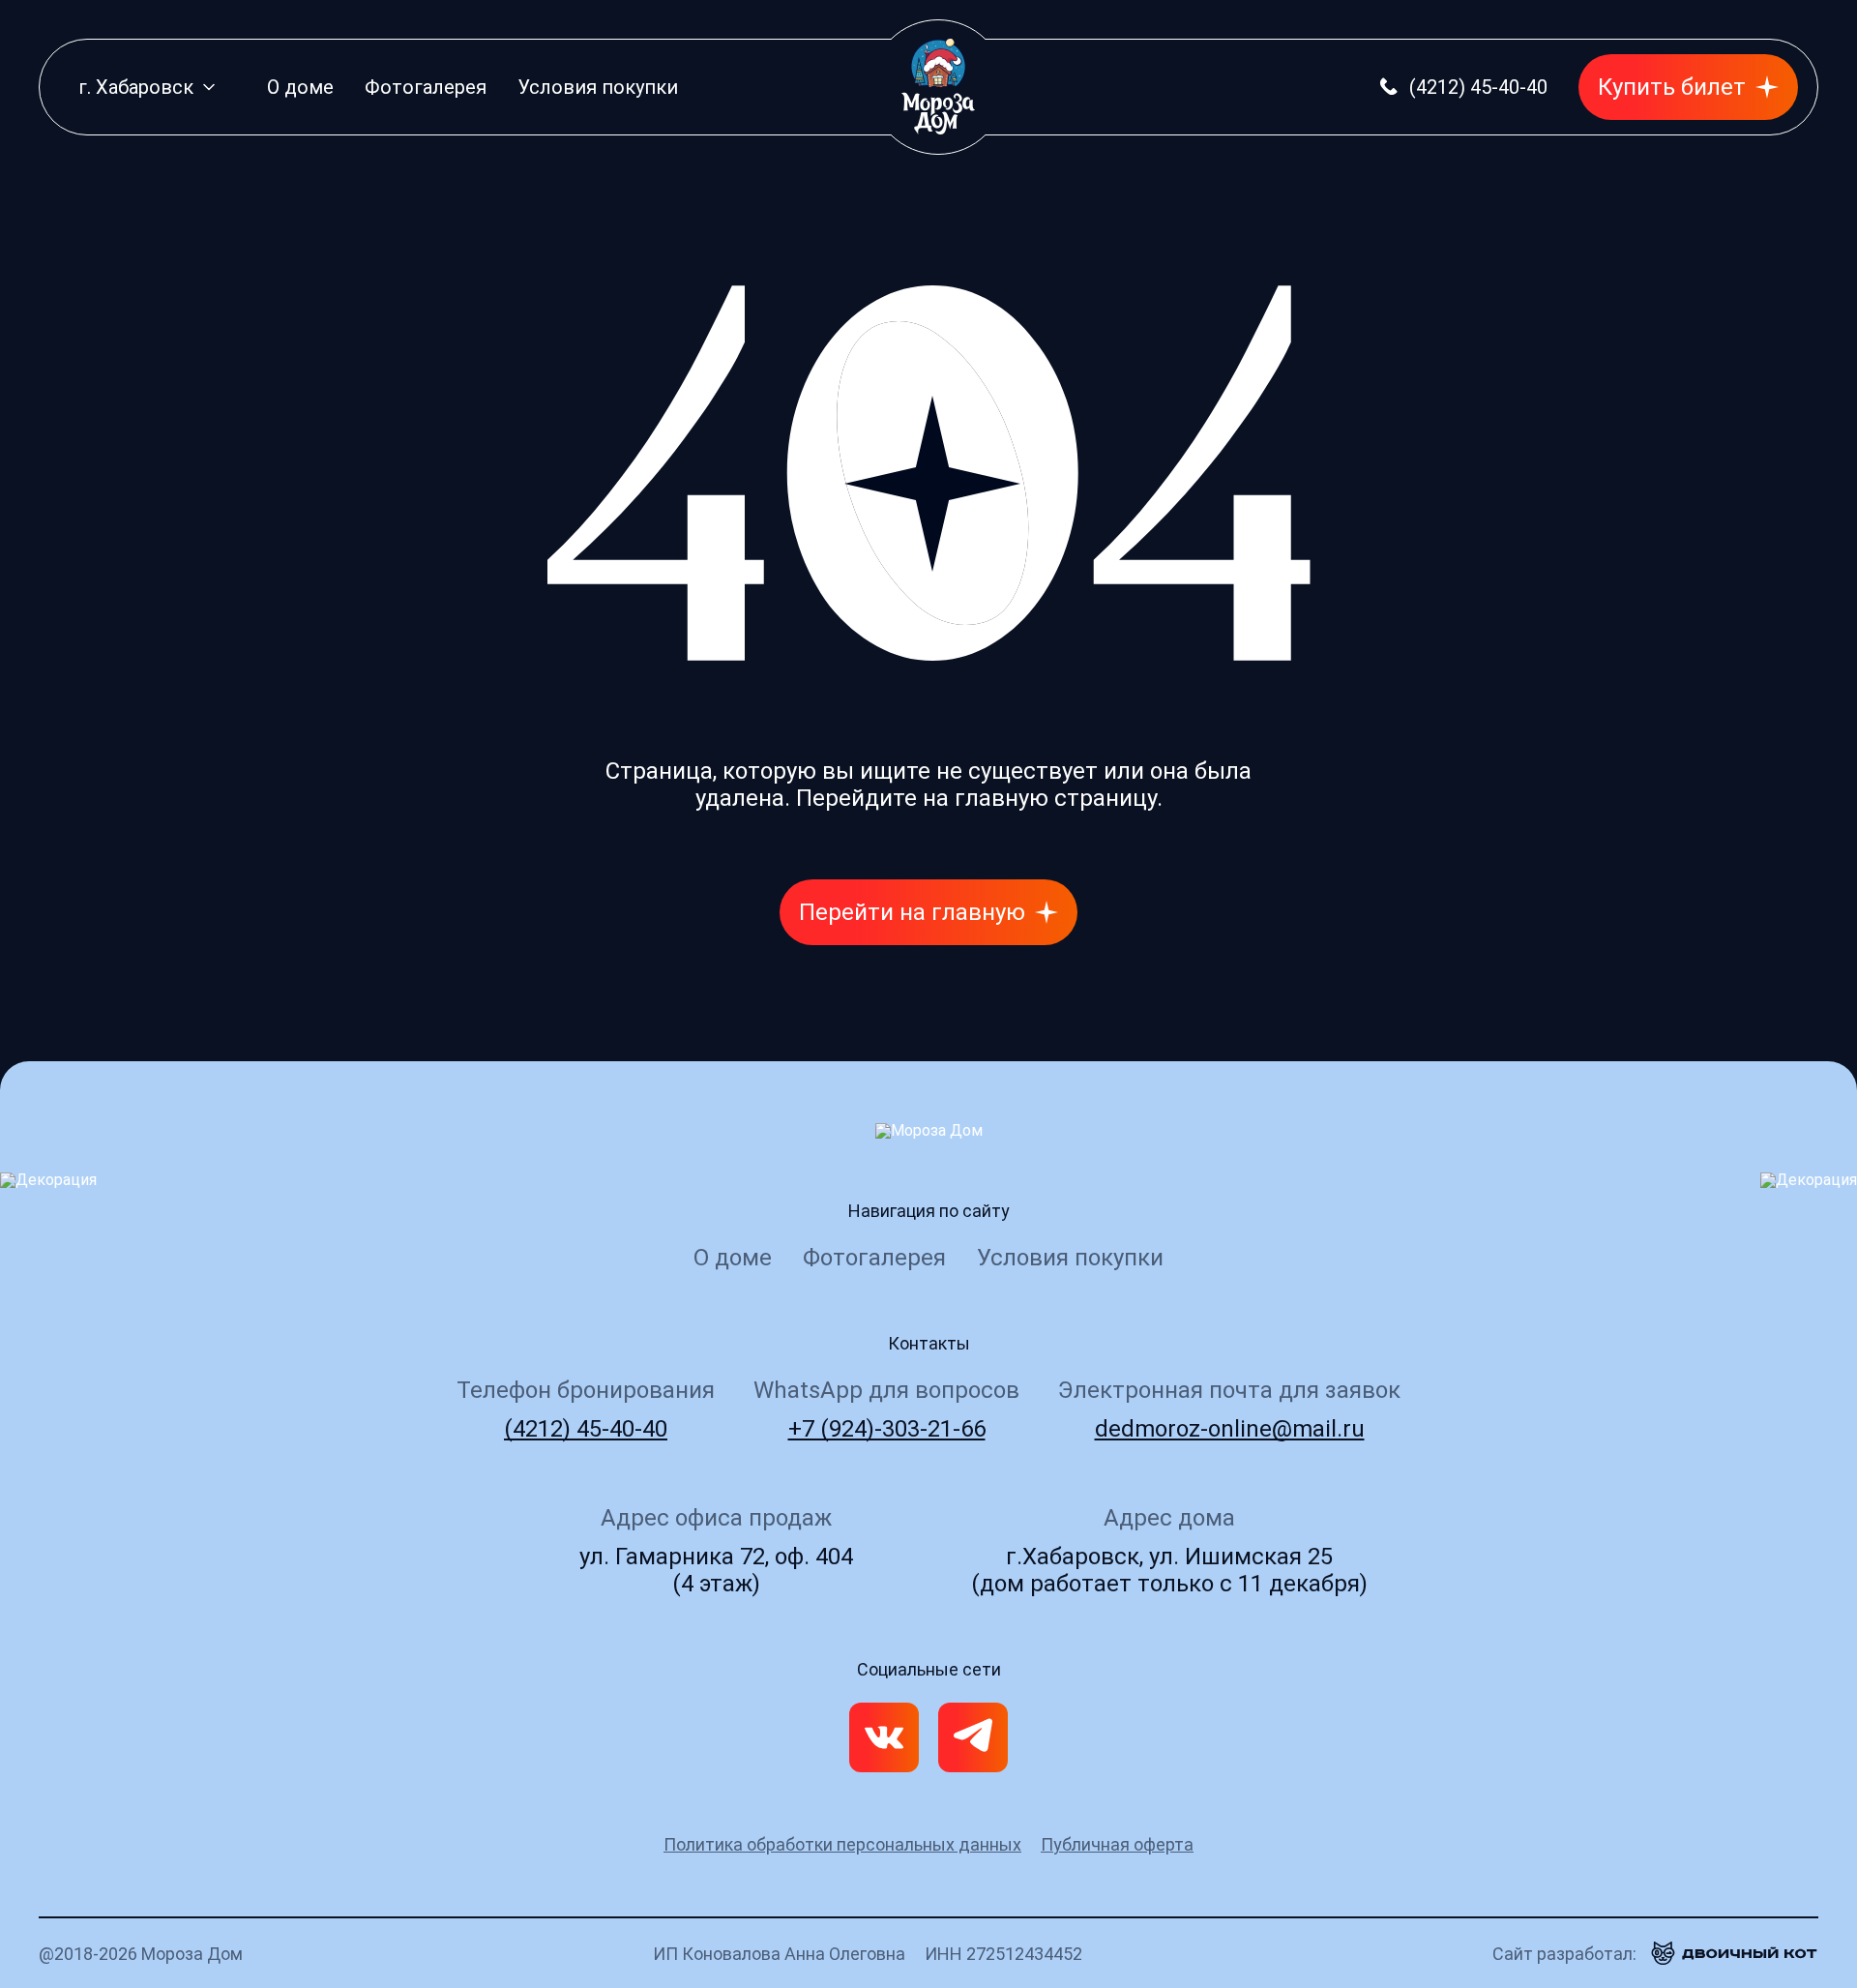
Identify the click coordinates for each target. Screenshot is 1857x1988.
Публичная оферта (1117, 1844)
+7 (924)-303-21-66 (887, 1429)
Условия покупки (598, 87)
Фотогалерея (426, 87)
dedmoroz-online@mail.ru (1230, 1429)
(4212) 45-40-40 (586, 1429)
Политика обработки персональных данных (842, 1844)
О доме (300, 87)
